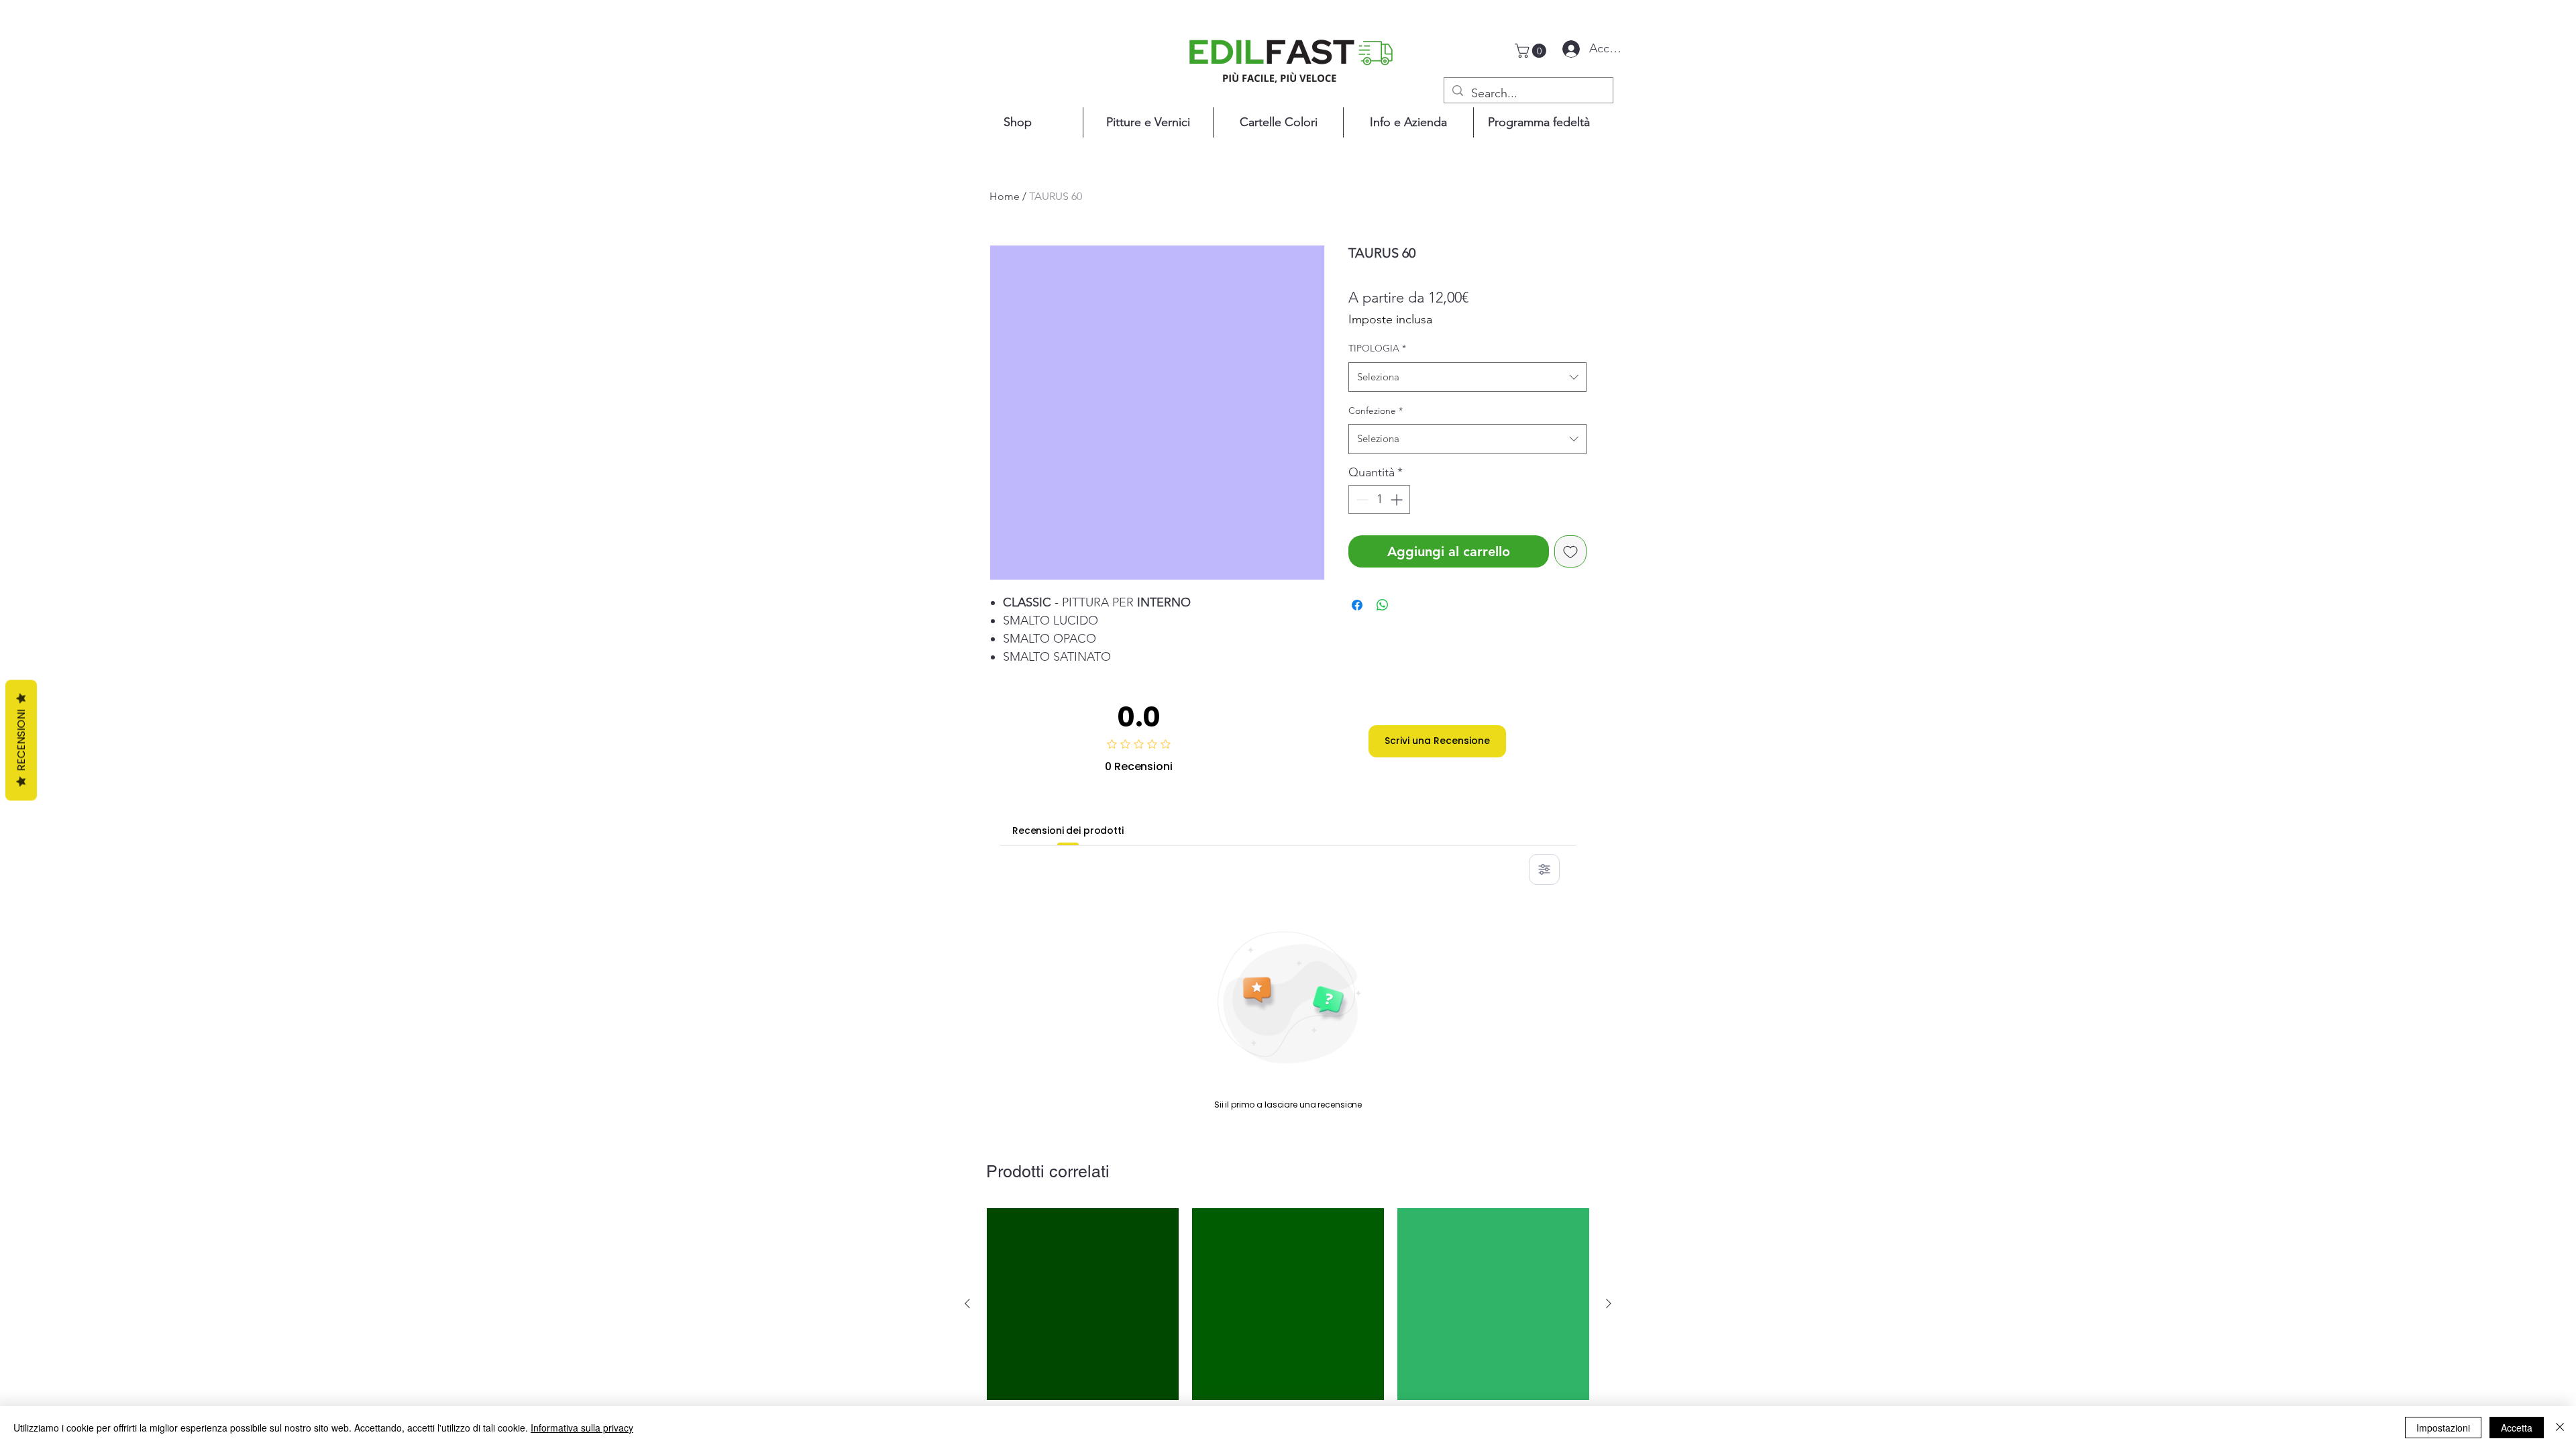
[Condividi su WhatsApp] (1383, 605)
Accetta (2517, 1428)
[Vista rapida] (1083, 1304)
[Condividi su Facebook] (1357, 605)
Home (1005, 196)
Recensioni (21, 741)
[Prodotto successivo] (1609, 1303)
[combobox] (1467, 377)
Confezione (1376, 411)
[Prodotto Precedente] (967, 1303)
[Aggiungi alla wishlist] (1570, 551)
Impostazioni (2443, 1428)
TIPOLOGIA (1377, 348)
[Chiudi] (2560, 1428)
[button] (1532, 51)
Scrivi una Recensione (1437, 741)
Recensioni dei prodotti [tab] (1068, 830)
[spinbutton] (1379, 499)
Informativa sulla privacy (582, 1428)
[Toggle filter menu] (1544, 869)
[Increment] (1398, 499)
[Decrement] (1361, 499)
